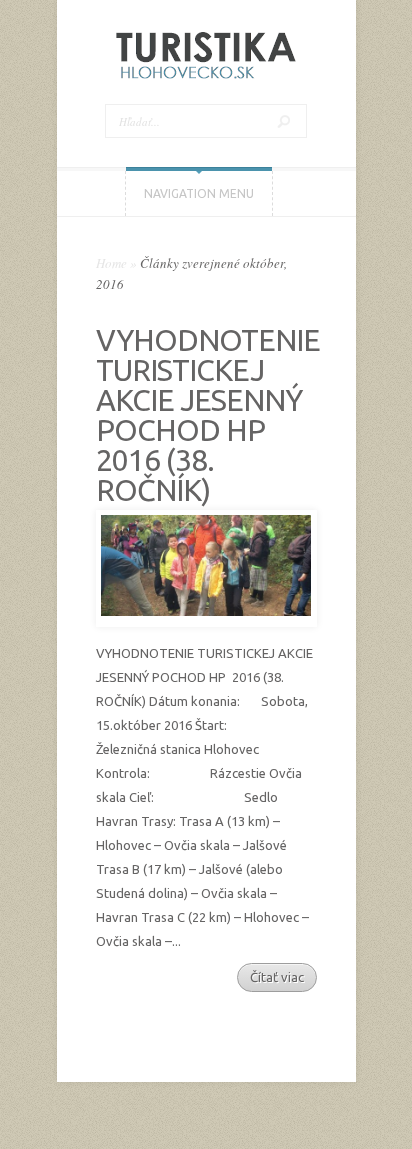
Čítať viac (277, 977)
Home (111, 263)
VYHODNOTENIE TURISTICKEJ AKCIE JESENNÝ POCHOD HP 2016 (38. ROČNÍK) (208, 415)
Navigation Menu (199, 193)
